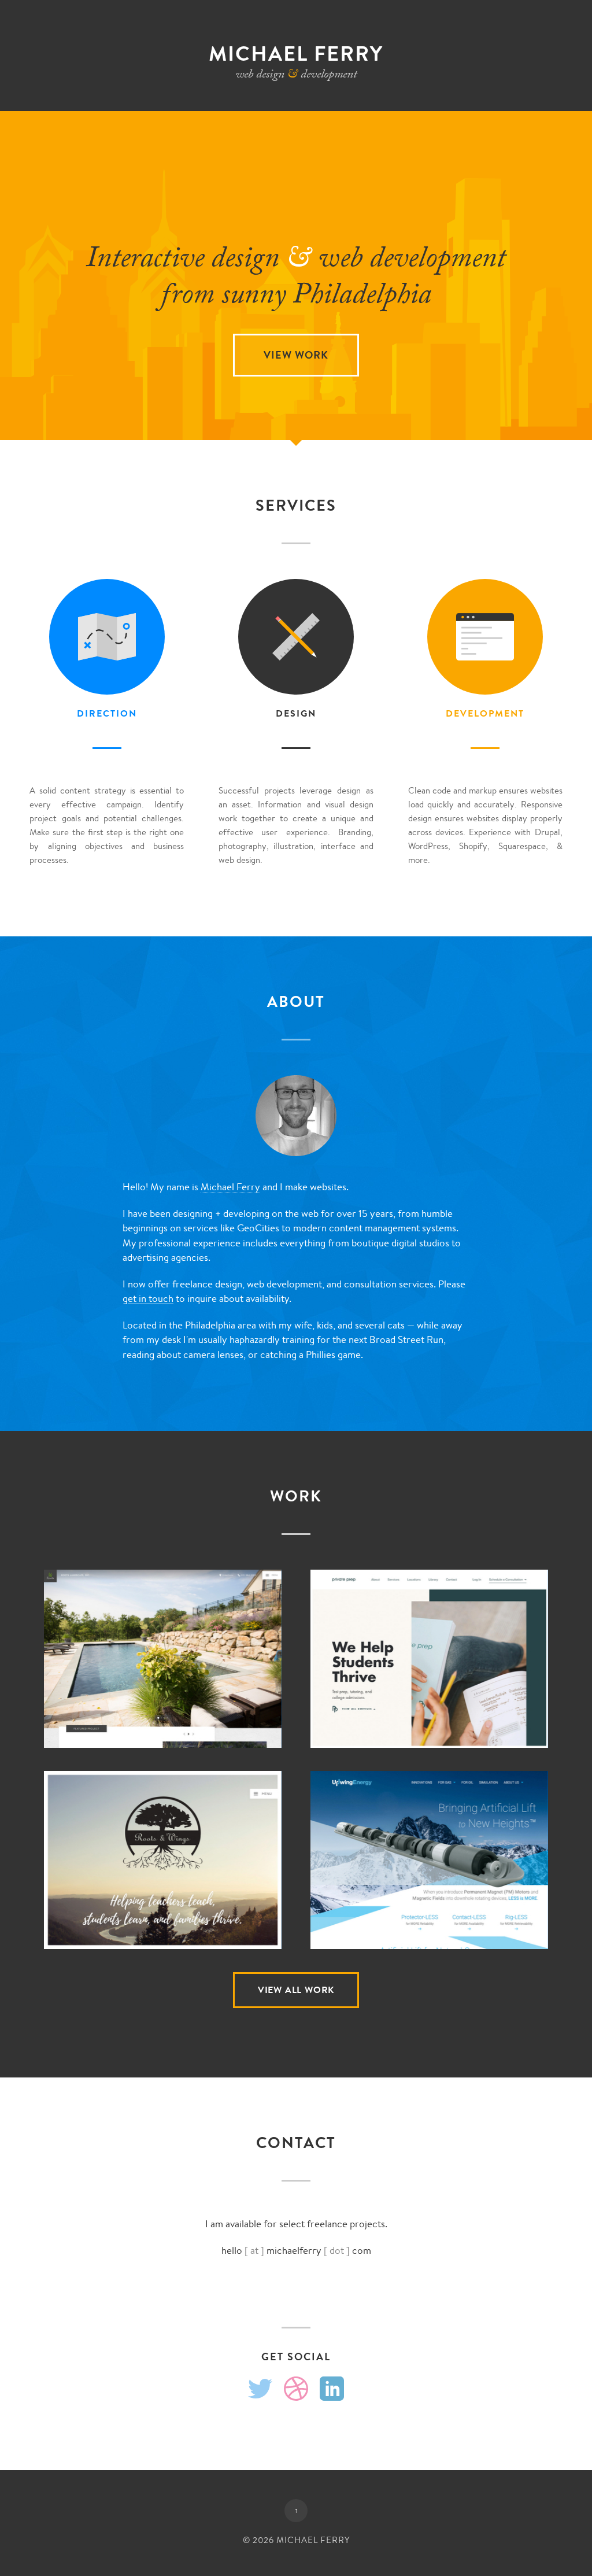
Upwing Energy (429, 1868)
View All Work (296, 1990)
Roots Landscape (163, 1666)
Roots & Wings (163, 1868)
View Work (296, 355)
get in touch (148, 1298)
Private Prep (429, 1666)
